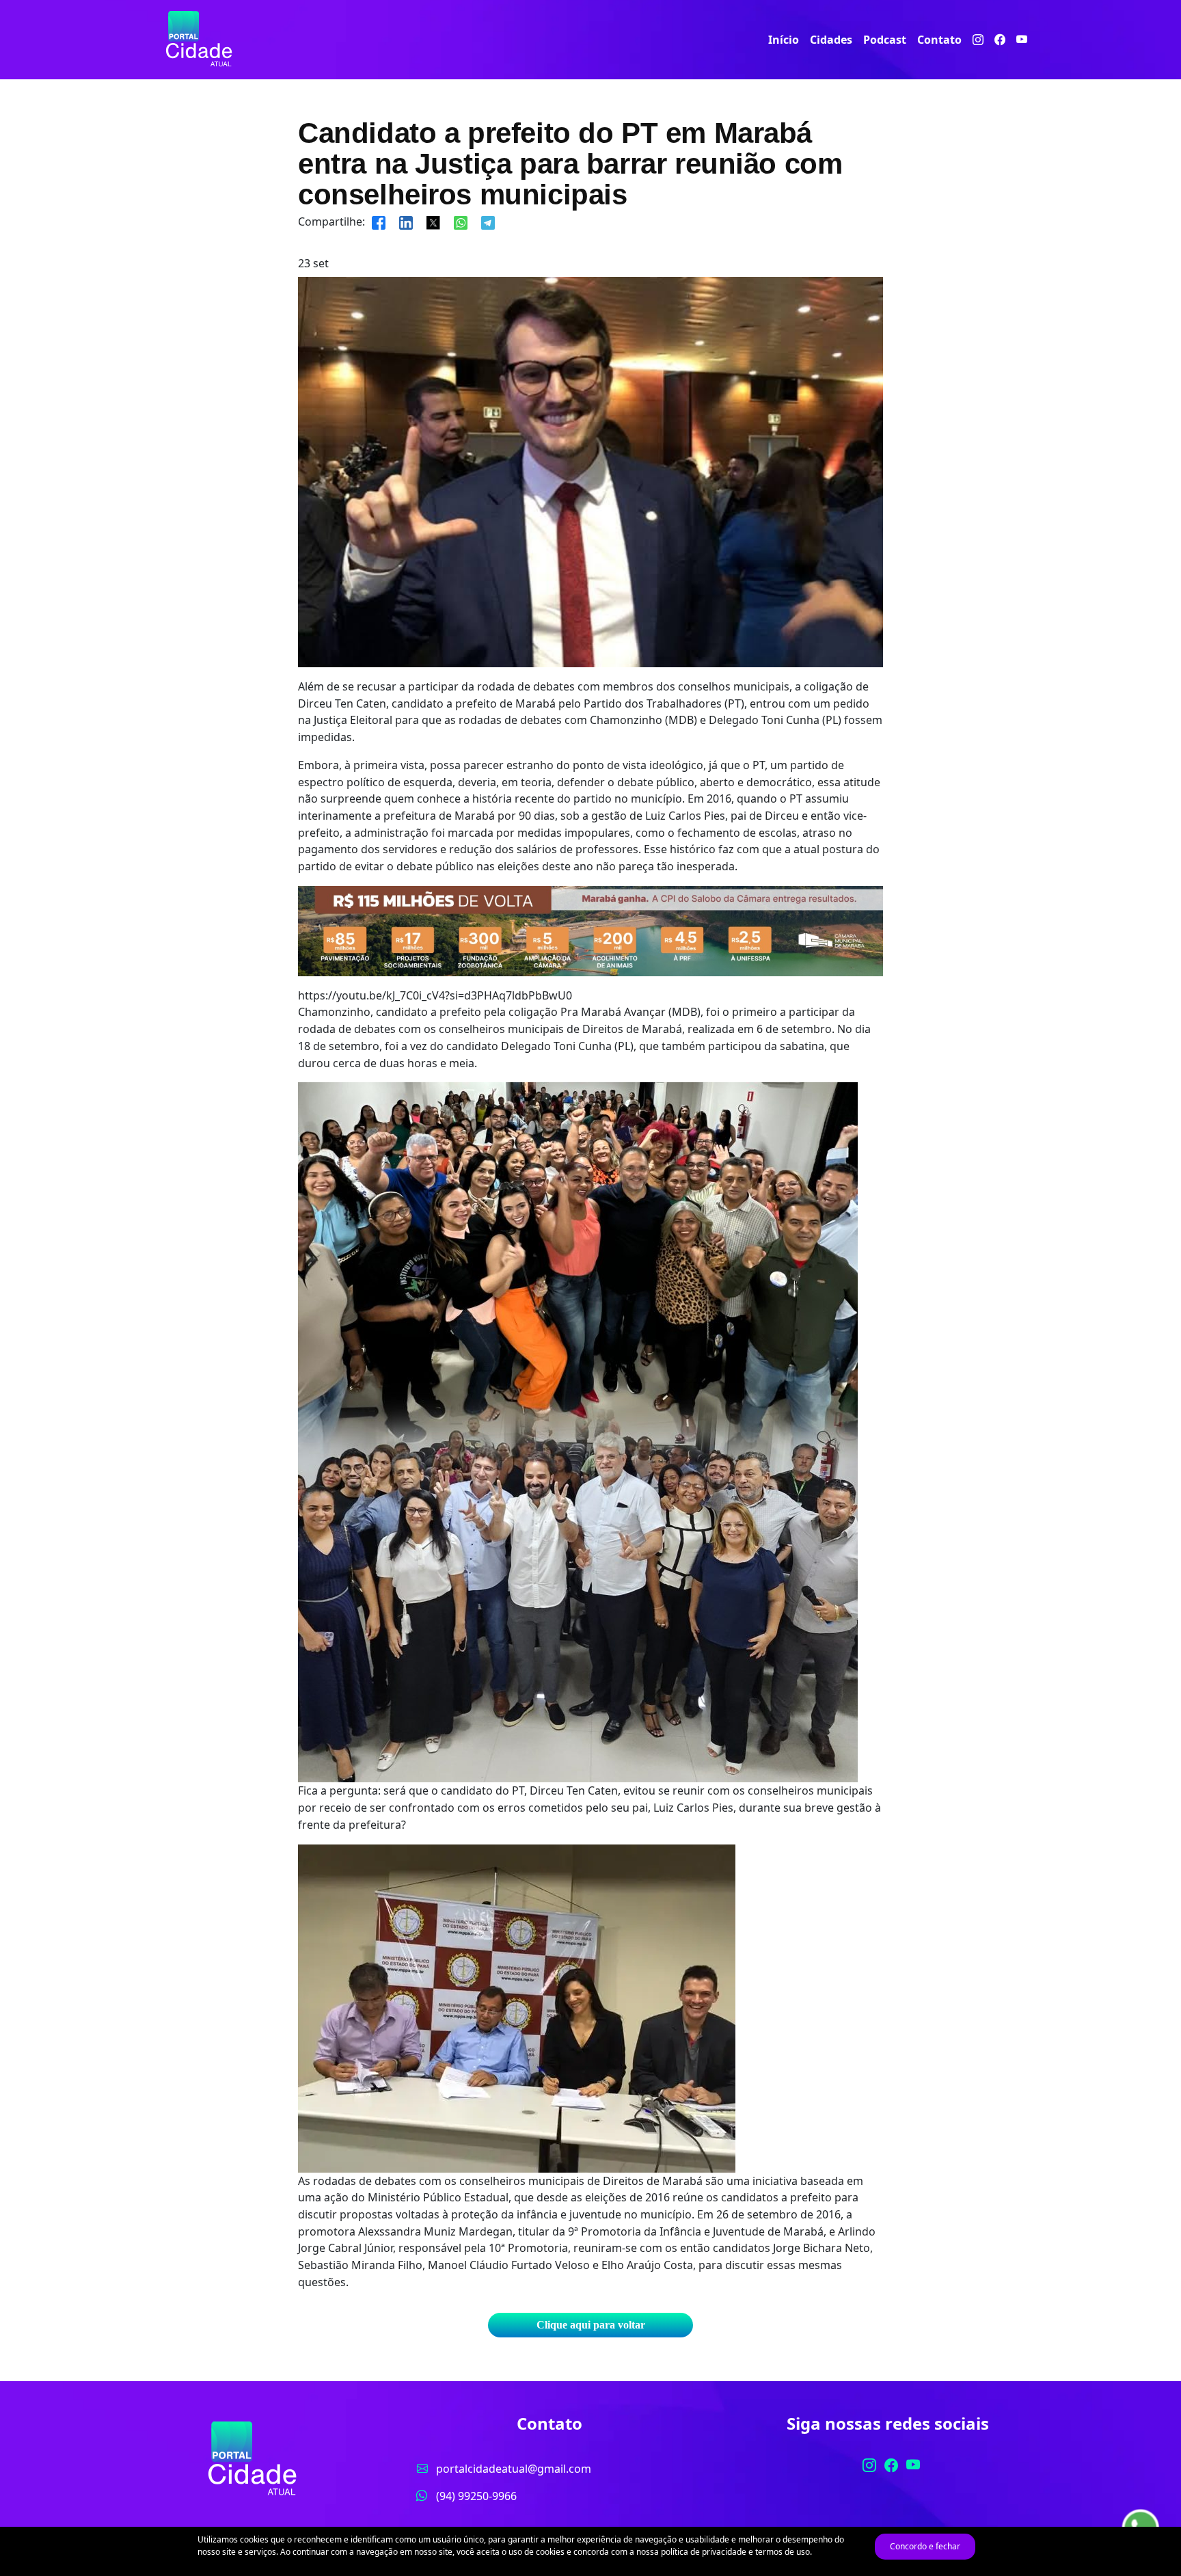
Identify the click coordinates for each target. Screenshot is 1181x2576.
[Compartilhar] (379, 222)
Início (784, 40)
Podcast (885, 40)
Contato (939, 40)
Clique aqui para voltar (591, 2325)
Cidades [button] (831, 40)
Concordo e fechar (925, 2546)
